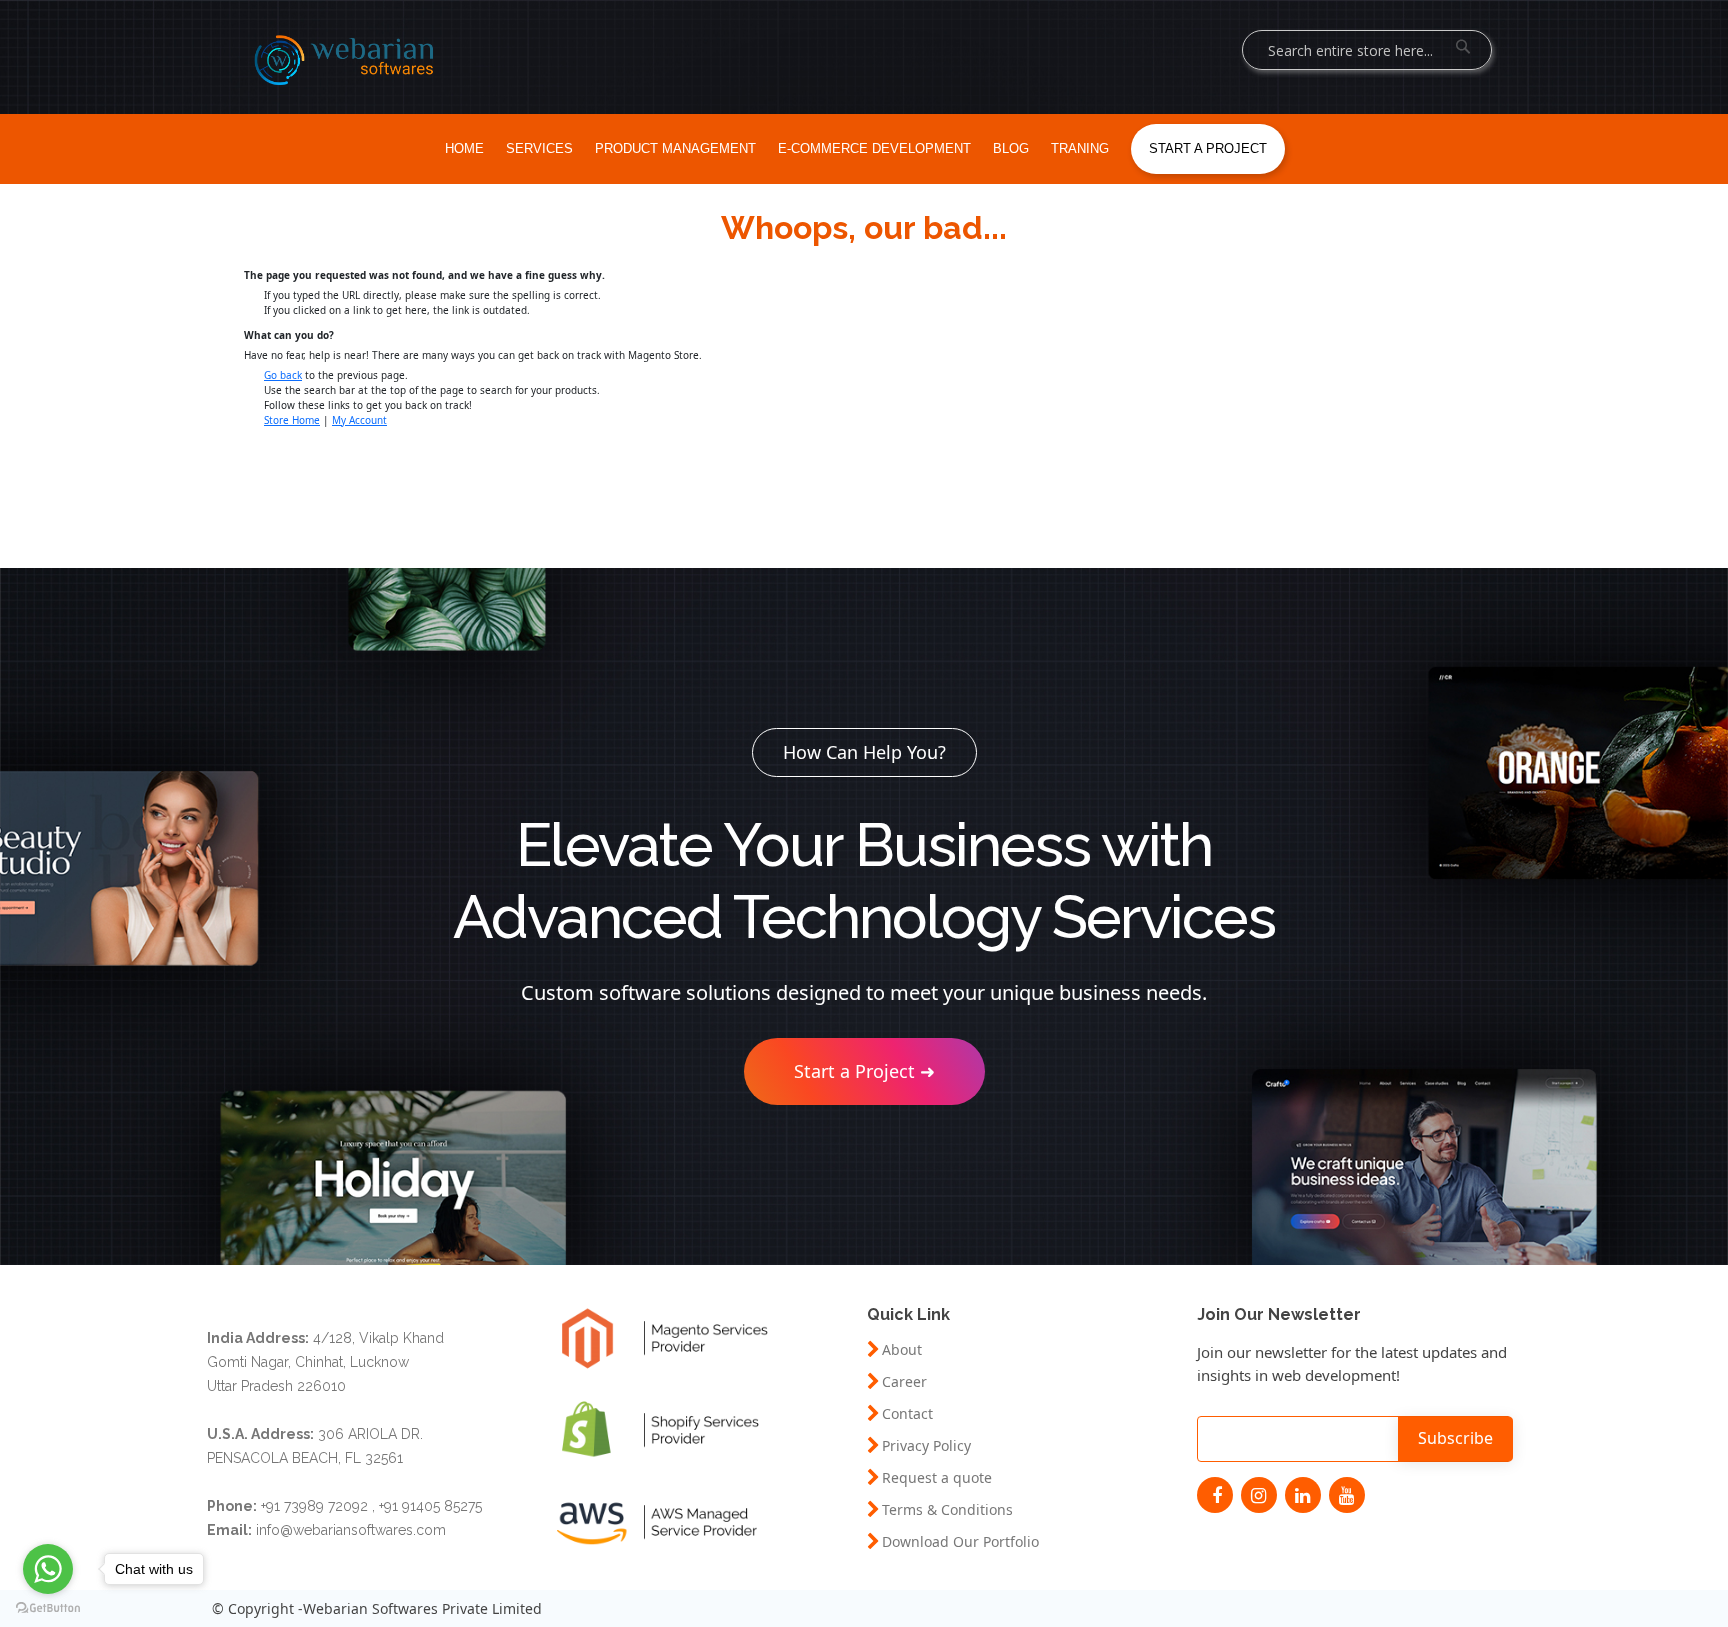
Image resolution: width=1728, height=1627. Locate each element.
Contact (907, 1414)
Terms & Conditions (947, 1510)
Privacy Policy (926, 1446)
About (902, 1350)
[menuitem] (464, 149)
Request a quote (937, 1478)
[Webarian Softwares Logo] (344, 59)
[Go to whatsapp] (48, 1569)
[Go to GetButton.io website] (48, 1607)
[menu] (864, 149)
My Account (359, 420)
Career (904, 1382)
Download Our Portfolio (960, 1542)
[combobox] (1367, 50)
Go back (283, 375)
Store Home (292, 420)
